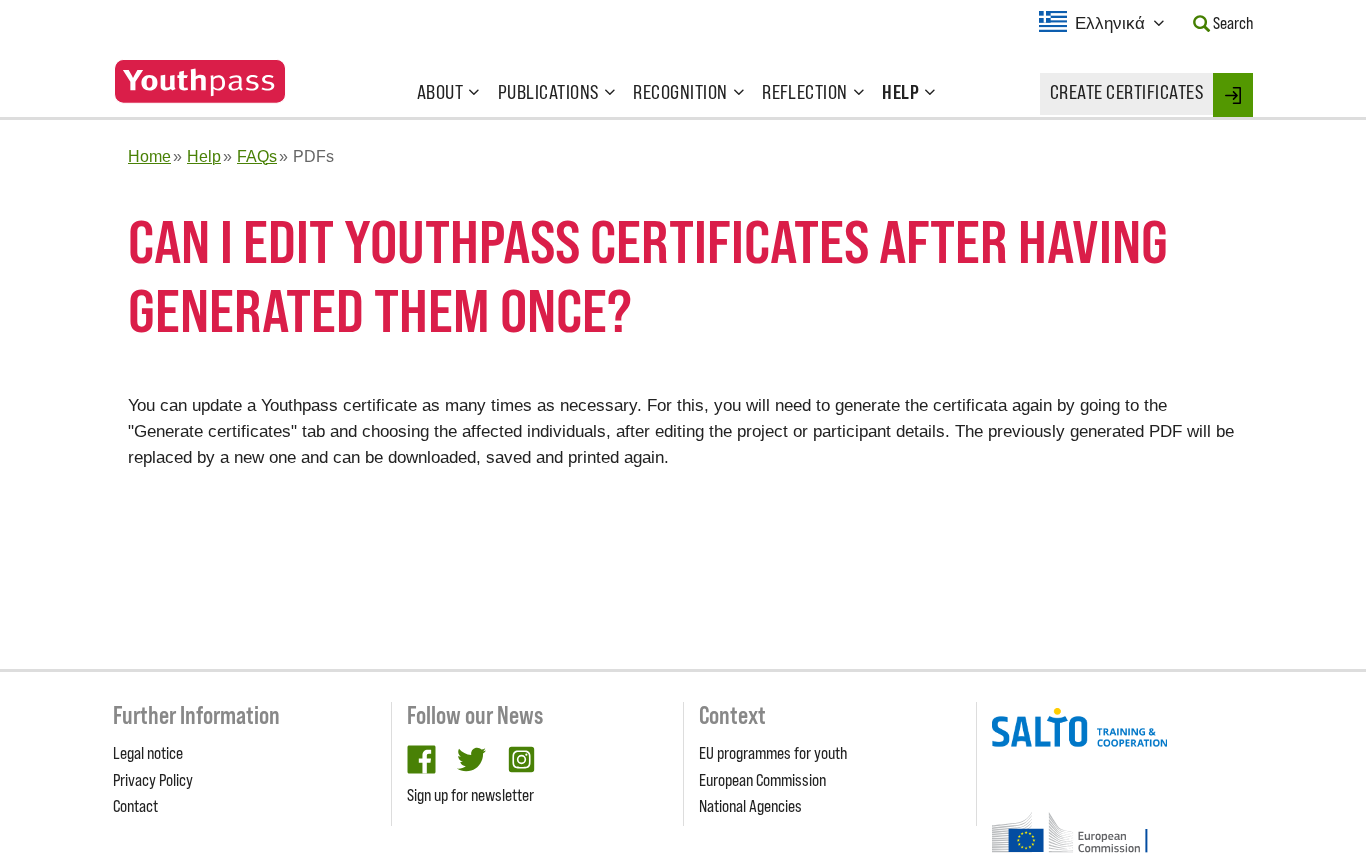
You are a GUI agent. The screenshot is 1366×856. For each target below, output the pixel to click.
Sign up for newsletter (470, 795)
